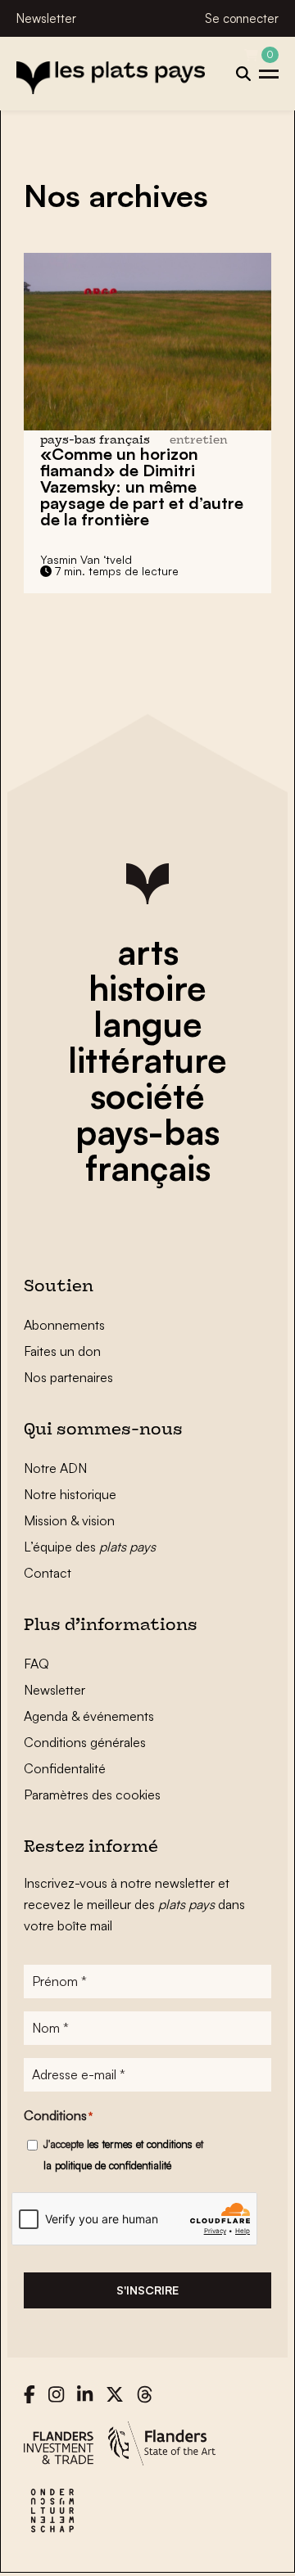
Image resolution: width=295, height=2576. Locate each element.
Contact (48, 1573)
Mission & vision (69, 1520)
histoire (147, 988)
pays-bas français (147, 1150)
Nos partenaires (68, 1377)
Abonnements (64, 1325)
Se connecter (242, 18)
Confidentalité (65, 1768)
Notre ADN (55, 1468)
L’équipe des (90, 1547)
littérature (147, 1060)
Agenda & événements (89, 1716)
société (147, 1096)
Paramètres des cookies (92, 1795)
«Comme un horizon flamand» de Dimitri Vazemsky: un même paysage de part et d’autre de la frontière (142, 486)
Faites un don (62, 1351)
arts (148, 952)
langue (148, 1024)
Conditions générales (85, 1742)
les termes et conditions (140, 2144)
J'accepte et (123, 2155)
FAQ (36, 1664)
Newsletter (46, 18)
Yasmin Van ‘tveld (86, 559)
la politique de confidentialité (107, 2165)
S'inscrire (147, 2290)
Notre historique (70, 1494)
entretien (199, 441)
